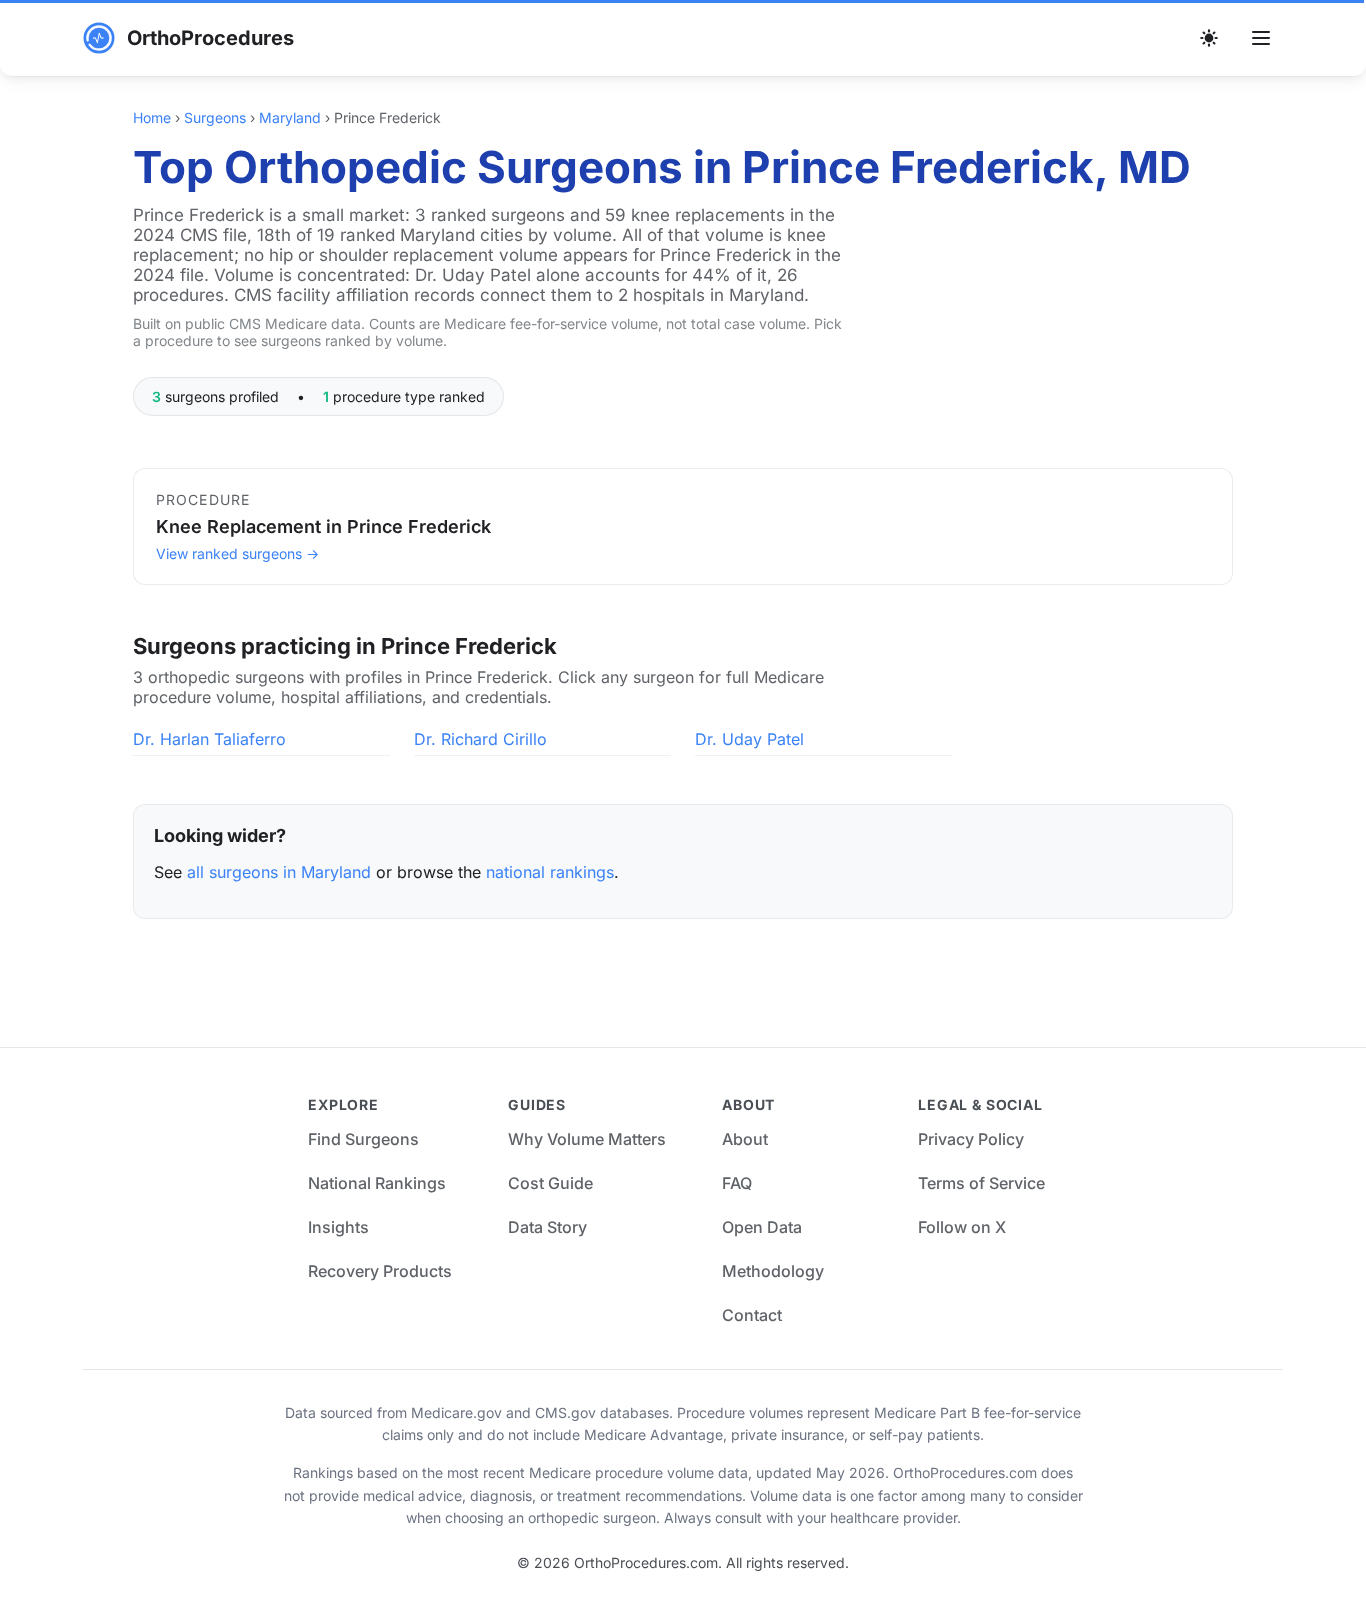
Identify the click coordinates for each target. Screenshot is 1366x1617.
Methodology (773, 1271)
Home (152, 117)
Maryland (290, 117)
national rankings (550, 872)
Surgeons (215, 117)
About (745, 1139)
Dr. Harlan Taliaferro (209, 739)
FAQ (737, 1183)
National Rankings (377, 1183)
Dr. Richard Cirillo (480, 739)
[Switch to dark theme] (1209, 38)
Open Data (762, 1227)
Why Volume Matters (587, 1139)
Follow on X (962, 1227)
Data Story (547, 1227)
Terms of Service (981, 1183)
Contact (752, 1315)
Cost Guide (550, 1183)
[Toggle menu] (1261, 38)
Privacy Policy (971, 1139)
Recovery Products (380, 1271)
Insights (338, 1227)
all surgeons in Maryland (279, 872)
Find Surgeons (363, 1139)
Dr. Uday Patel (749, 739)
